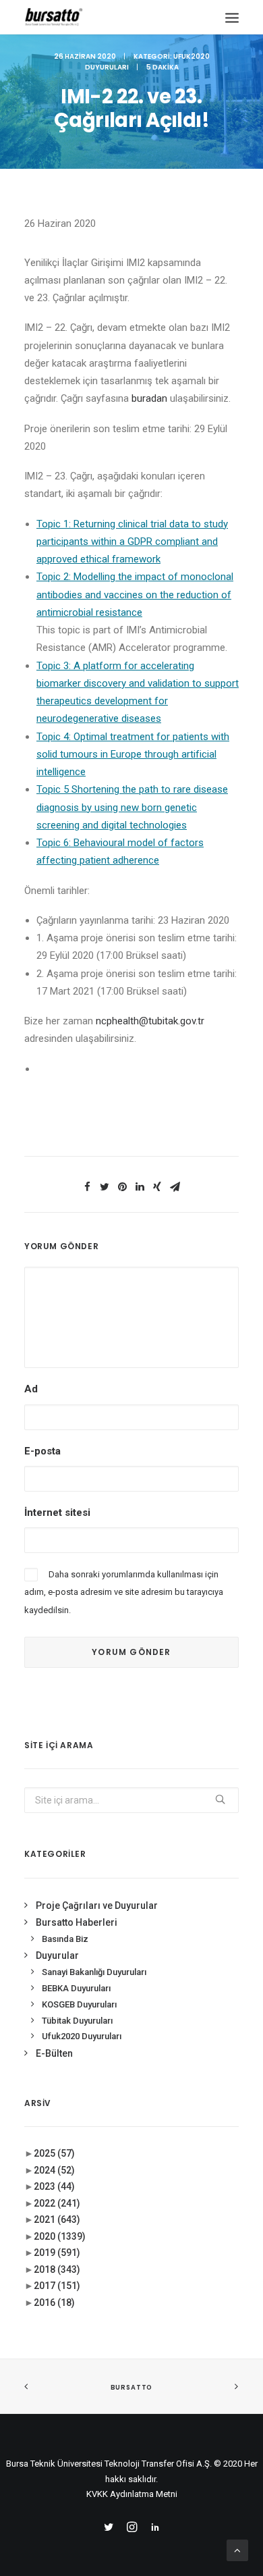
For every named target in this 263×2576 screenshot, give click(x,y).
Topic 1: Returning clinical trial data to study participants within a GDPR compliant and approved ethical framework (132, 542)
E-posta (42, 1451)
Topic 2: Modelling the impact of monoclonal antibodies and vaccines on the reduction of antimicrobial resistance (135, 595)
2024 (54, 2170)
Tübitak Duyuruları (77, 2021)
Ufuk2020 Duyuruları (82, 2036)
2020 (60, 2236)
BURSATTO (131, 2387)
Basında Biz (65, 1939)
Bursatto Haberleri (77, 1922)
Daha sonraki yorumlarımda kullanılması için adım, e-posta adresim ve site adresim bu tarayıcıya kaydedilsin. (124, 1592)
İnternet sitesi (57, 1513)
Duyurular (57, 1955)
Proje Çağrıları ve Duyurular (97, 1905)
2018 (57, 2269)
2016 (54, 2303)
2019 (57, 2253)
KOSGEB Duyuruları (79, 2004)
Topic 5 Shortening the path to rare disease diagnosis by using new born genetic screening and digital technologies (132, 807)
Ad (31, 1389)
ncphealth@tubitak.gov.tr (150, 1021)
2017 (57, 2286)
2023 (54, 2186)
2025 (54, 2153)
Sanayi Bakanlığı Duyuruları (94, 1972)
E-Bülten (54, 2053)
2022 (57, 2203)
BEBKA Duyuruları (76, 1988)
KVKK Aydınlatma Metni (132, 2494)
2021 (57, 2219)
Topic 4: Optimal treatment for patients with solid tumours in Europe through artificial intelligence (133, 755)
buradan (151, 398)
